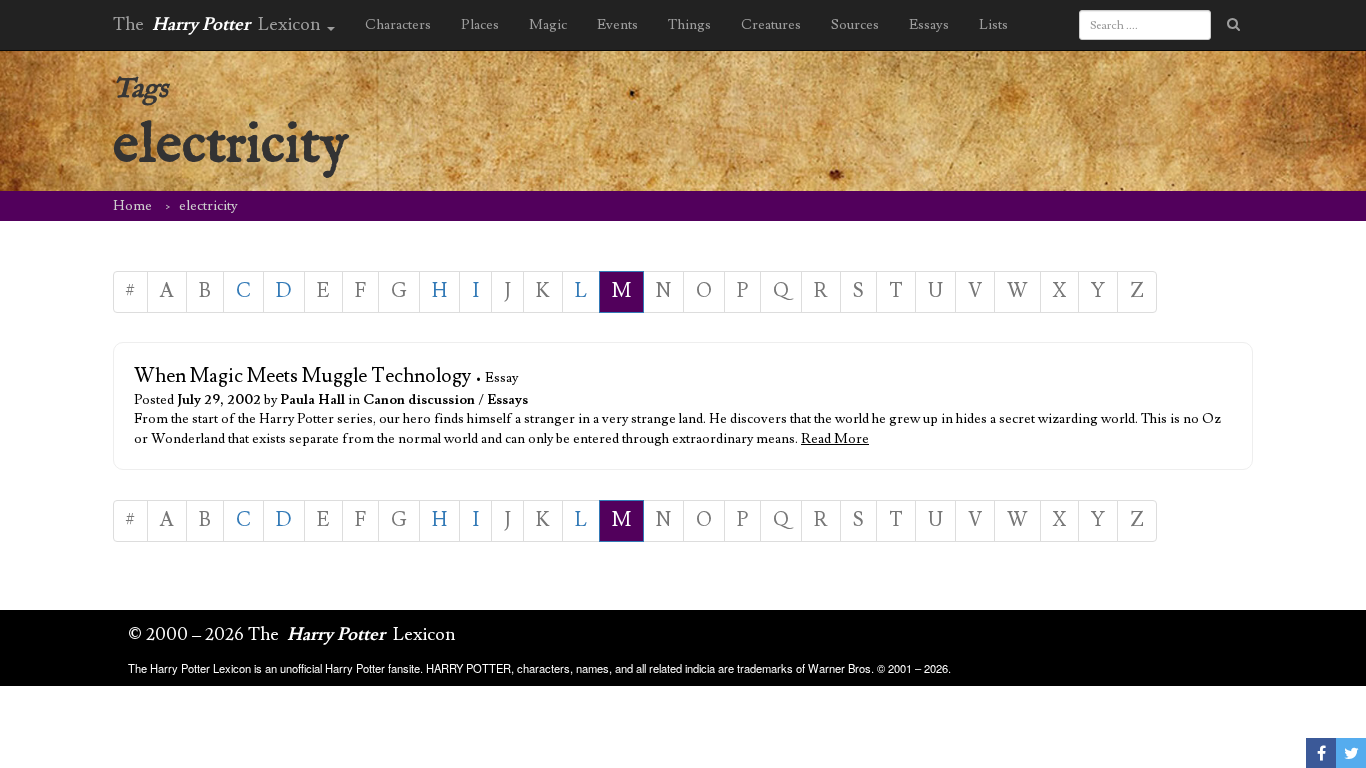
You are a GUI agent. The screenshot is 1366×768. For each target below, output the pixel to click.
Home (132, 206)
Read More (835, 439)
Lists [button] (993, 25)
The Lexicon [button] (219, 24)
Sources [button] (855, 25)
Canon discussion (419, 400)
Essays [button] (929, 25)
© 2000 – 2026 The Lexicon (292, 634)
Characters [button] (398, 25)
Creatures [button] (771, 25)
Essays (507, 400)
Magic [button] (548, 25)
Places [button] (480, 25)
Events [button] (617, 25)
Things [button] (689, 25)
